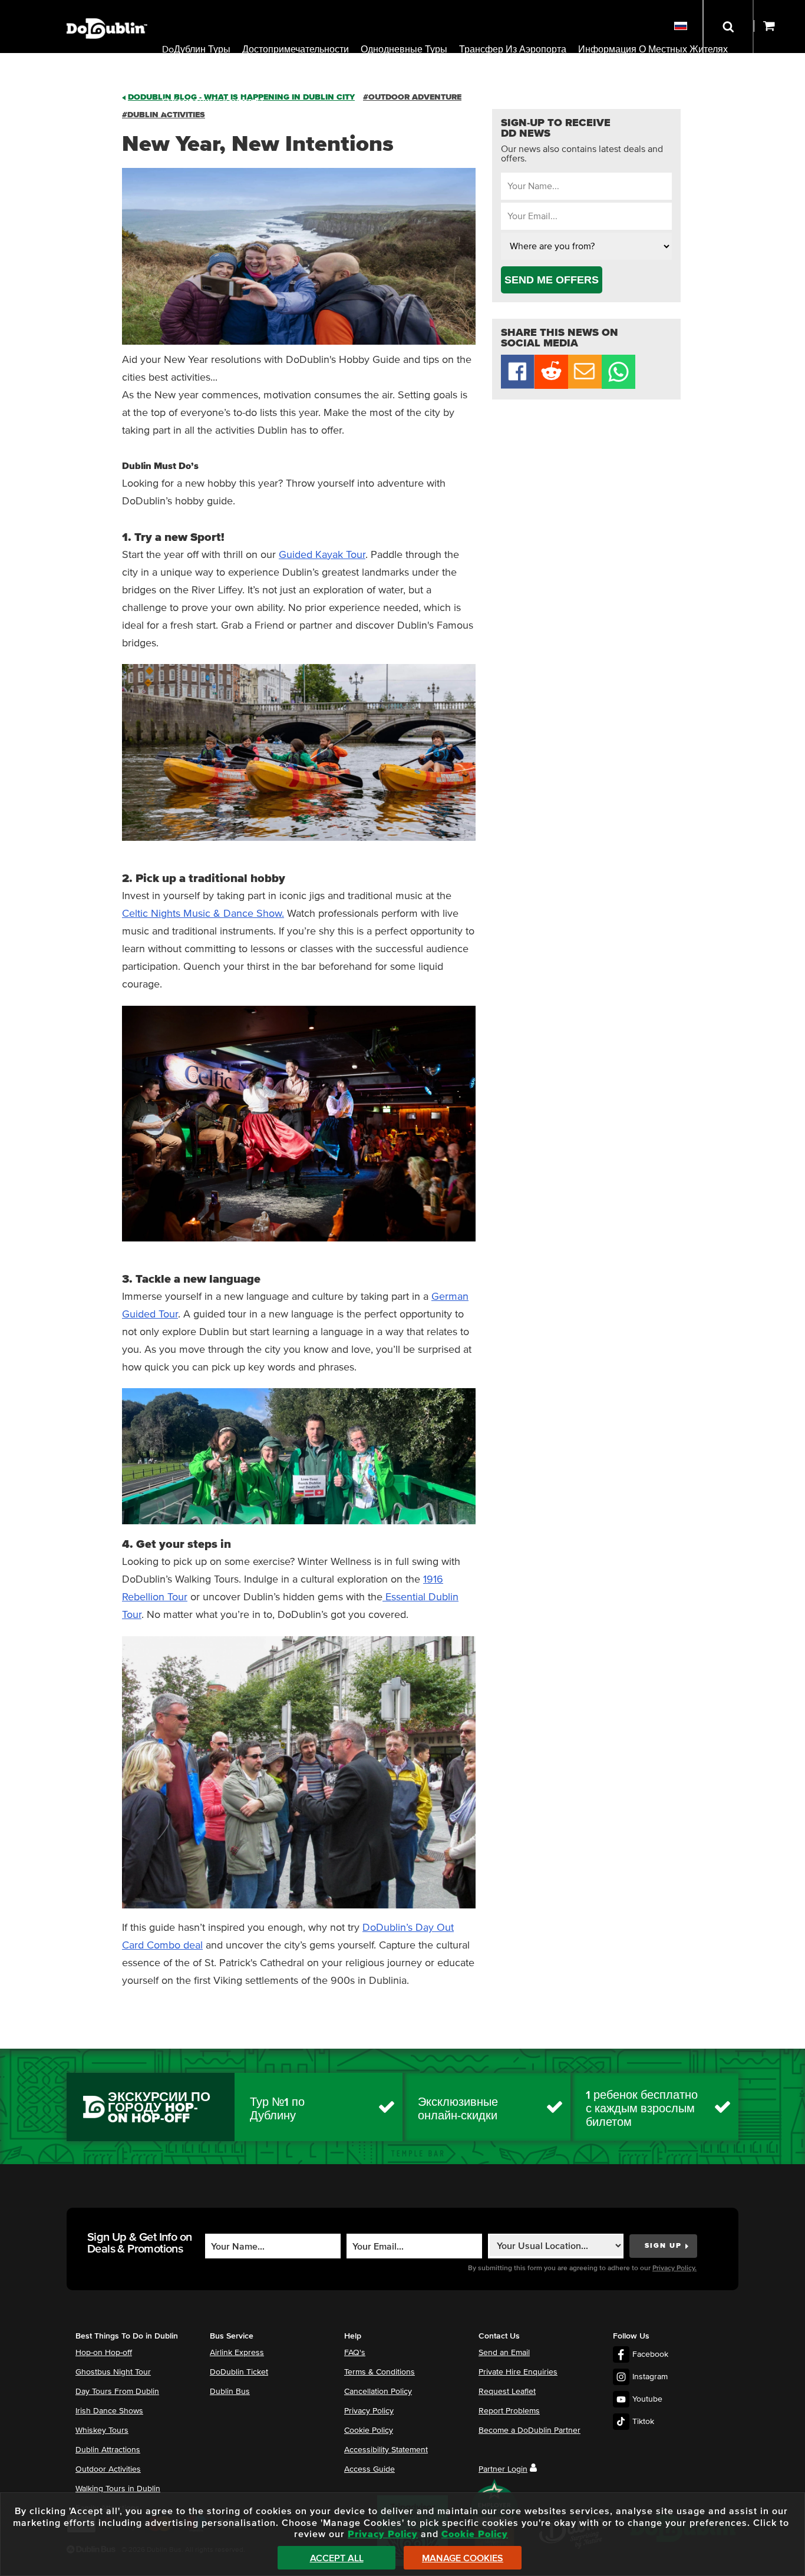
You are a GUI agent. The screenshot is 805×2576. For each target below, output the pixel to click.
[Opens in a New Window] (551, 386)
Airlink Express (237, 2353)
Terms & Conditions (380, 2372)
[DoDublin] (107, 10)
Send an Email (504, 2353)
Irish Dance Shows (109, 2411)
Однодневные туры (404, 49)
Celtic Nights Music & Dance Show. (203, 914)
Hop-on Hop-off (104, 2353)
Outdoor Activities (108, 2469)
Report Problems (509, 2411)
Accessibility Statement (386, 2450)
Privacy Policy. (674, 2268)
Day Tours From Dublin (117, 2392)
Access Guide (369, 2469)
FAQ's (355, 2353)
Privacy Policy (369, 2411)
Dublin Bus (230, 2392)
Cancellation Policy (378, 2392)
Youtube (647, 2399)
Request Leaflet (507, 2392)
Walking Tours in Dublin (118, 2489)
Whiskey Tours (102, 2430)
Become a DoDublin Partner (529, 2430)
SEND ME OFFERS (552, 280)
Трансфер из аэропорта (513, 49)
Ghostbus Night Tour (113, 2372)
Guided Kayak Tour (322, 555)
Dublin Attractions (108, 2450)
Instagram (650, 2377)
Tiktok (643, 2422)
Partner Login (503, 2469)
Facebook (650, 2354)
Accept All (337, 2558)
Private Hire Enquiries (518, 2372)
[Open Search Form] (728, 27)
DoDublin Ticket (239, 2372)
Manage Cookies (463, 2558)
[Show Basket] (779, 27)
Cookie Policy (369, 2430)
